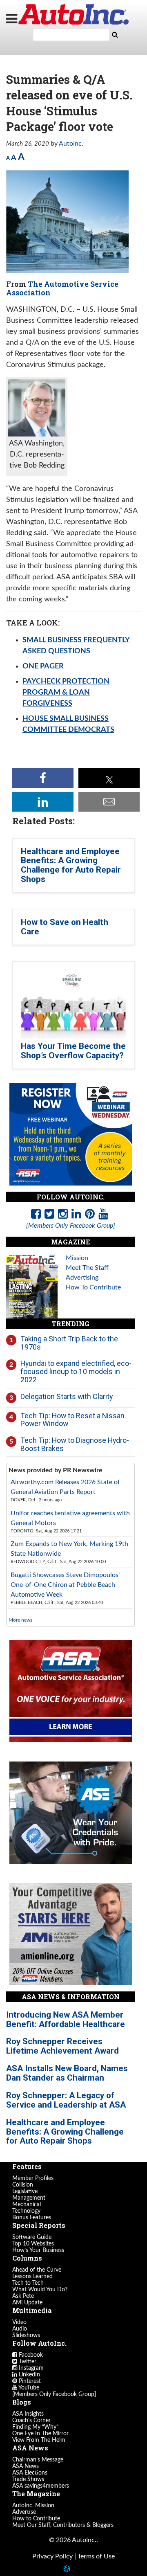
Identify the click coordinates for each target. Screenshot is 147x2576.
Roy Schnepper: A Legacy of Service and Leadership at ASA (66, 2100)
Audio (20, 2329)
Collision (23, 2185)
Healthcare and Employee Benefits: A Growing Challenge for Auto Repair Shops (71, 865)
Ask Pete (23, 2296)
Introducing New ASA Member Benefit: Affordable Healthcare (66, 2019)
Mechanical (27, 2205)
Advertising (82, 1278)
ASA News (26, 2466)
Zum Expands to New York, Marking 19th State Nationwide (69, 1549)
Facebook (30, 2355)
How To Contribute (93, 1287)
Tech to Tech (28, 2283)
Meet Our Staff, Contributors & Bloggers (63, 2525)
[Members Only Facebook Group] (54, 2394)
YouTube (28, 2388)
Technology (26, 2211)
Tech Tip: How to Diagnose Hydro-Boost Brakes (75, 1444)
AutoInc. (73, 14)
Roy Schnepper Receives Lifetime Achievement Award (62, 2046)
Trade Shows (28, 2479)
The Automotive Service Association (62, 288)
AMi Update (27, 2303)
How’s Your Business (38, 2250)
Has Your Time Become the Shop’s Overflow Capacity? (73, 1051)
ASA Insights (28, 2414)
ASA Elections (30, 2473)
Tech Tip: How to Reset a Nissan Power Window (72, 1420)
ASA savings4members (41, 2486)
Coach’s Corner (31, 2421)
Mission (77, 1258)
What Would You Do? (40, 2290)
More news (20, 1620)
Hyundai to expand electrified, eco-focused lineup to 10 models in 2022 (76, 1371)
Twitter (27, 2362)
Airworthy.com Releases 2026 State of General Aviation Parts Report (65, 1487)
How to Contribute (36, 2519)
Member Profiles (33, 2178)
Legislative (25, 2191)
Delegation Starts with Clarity (67, 1396)
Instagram (30, 2368)
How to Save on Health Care (65, 927)
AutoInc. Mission (33, 2506)
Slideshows (26, 2335)
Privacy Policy (52, 2556)
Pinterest (29, 2381)
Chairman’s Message (38, 2460)
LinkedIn (29, 2375)
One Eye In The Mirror (40, 2434)
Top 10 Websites (33, 2244)
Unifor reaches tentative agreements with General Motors (70, 1518)
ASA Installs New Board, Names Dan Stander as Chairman (67, 2073)
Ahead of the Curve (37, 2270)
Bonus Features (32, 2218)
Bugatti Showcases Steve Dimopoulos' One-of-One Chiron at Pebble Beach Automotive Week (65, 1585)
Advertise (24, 2512)
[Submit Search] (115, 35)
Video (19, 2322)
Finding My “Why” (35, 2427)
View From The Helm (39, 2440)
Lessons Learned (32, 2277)
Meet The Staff (87, 1268)
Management (29, 2198)
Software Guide (32, 2237)
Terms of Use (96, 2556)
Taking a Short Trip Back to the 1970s (69, 1343)
